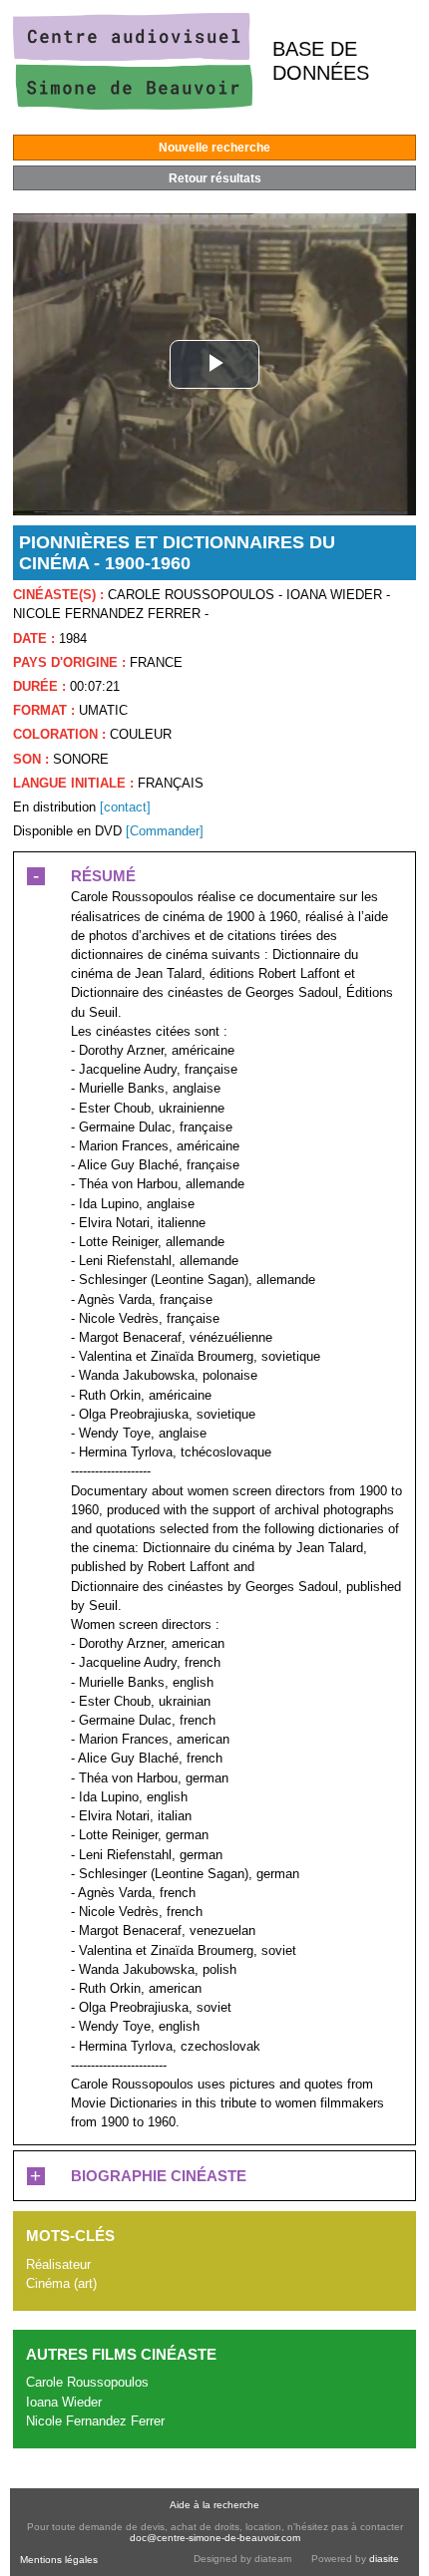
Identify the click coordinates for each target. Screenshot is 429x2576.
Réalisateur (58, 2264)
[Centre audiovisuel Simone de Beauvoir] (133, 105)
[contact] (125, 807)
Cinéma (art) (61, 2283)
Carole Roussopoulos (87, 2382)
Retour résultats (215, 178)
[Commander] (165, 831)
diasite (384, 2559)
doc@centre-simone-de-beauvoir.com (215, 2538)
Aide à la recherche (214, 2505)
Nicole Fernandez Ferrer (95, 2421)
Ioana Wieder (64, 2402)
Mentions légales (59, 2560)
